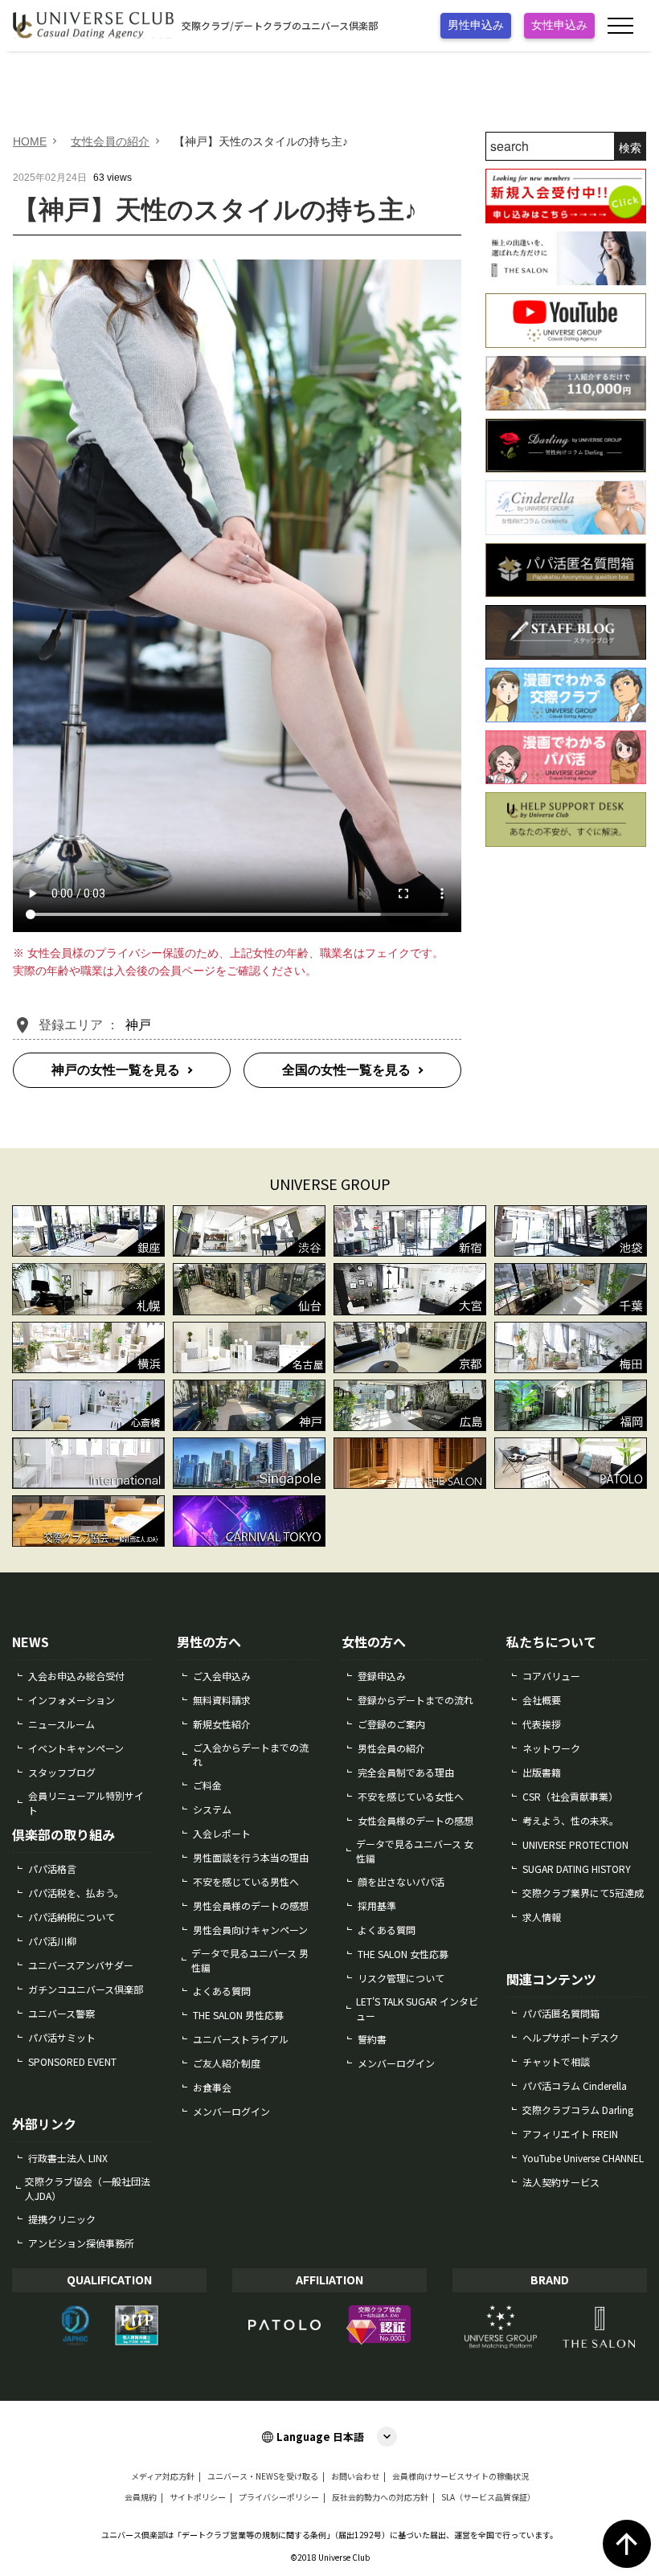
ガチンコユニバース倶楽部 (86, 1989)
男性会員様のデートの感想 (251, 1905)
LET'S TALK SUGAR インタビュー (417, 2008)
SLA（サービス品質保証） (488, 2497)
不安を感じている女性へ (411, 1796)
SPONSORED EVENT (72, 2061)
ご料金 (207, 1785)
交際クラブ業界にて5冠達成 (583, 1893)
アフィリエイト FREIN (570, 2134)
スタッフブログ (62, 1772)
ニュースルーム (61, 1724)
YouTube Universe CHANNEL (583, 2158)
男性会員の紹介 (391, 1748)
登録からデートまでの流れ (415, 1700)
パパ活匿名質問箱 (561, 2013)
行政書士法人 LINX (68, 2158)
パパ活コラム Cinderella (575, 2085)
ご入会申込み (222, 1676)
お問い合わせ (355, 2476)
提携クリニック (62, 2219)
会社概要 (542, 1700)
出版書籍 (542, 1772)
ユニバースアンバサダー (81, 1965)
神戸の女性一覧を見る (116, 1070)
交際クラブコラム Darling (578, 2110)
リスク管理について (401, 1978)
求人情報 (542, 1917)
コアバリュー (551, 1676)
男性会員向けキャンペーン (250, 1930)
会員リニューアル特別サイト (86, 1803)
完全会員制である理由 (406, 1772)
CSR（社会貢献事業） (570, 1796)
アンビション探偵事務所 (81, 2243)
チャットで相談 (556, 2061)
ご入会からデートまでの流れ (251, 1754)
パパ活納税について (72, 1917)
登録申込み (382, 1676)
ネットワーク (551, 1748)
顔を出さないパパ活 (401, 1881)
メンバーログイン (231, 2111)
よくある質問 (222, 1991)
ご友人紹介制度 (227, 2063)
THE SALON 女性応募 (403, 1954)
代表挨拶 (542, 1724)
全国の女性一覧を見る (346, 1070)
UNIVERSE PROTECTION (575, 1844)
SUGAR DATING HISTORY (577, 1869)
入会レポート (222, 1833)
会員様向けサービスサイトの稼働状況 (460, 2476)
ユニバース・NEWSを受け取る (263, 2476)
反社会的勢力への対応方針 (380, 2497)
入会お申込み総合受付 (76, 1676)
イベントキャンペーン (76, 1748)
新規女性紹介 (222, 1724)
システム (212, 1809)
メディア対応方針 (163, 2476)
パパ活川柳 (52, 1941)
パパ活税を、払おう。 (76, 1893)
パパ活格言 (52, 1869)
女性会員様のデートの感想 (415, 1820)
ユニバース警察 (61, 2013)
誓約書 (372, 2039)
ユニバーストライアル (241, 2039)
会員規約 (141, 2497)
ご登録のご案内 (391, 1724)
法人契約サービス (561, 2182)
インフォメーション (72, 1700)
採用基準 (377, 1905)
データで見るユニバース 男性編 (250, 1960)
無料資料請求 (222, 1700)
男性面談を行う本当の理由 (251, 1857)
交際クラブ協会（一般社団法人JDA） (88, 2188)
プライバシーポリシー (279, 2497)
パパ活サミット (62, 2037)
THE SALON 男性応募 (238, 2015)
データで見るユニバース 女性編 (415, 1851)
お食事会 (212, 2087)
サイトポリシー (198, 2497)
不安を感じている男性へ (246, 1881)
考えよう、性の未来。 (571, 1820)
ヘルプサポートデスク (571, 2037)
